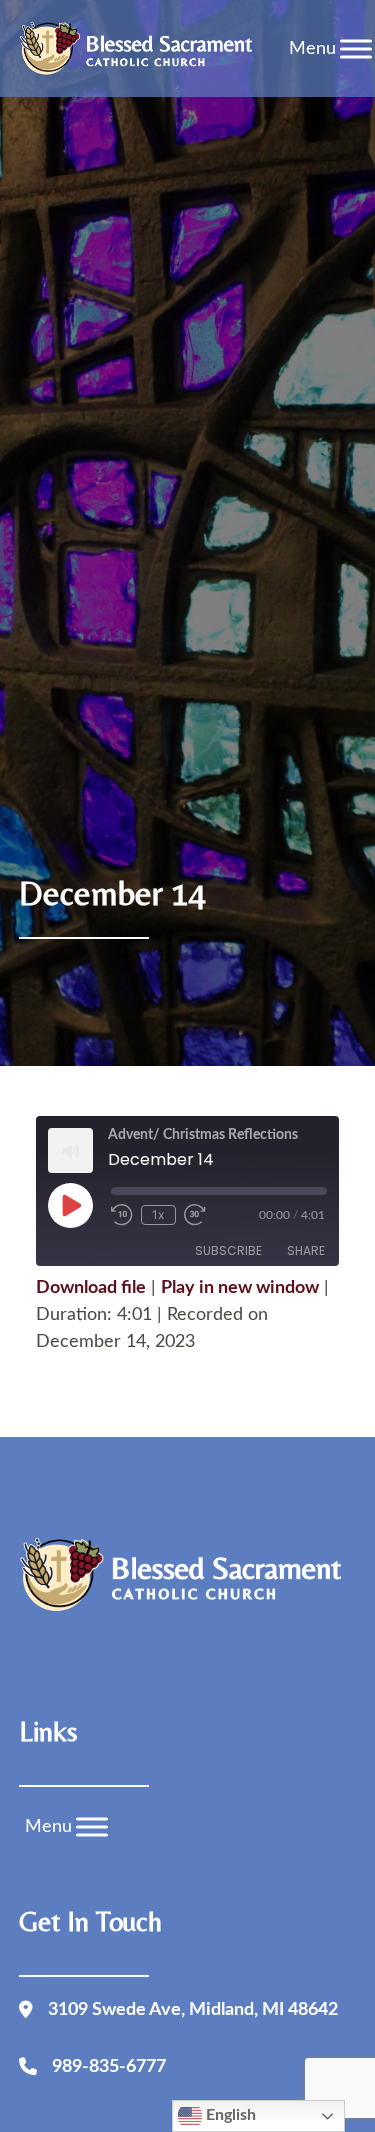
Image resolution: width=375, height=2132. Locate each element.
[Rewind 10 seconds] (122, 1215)
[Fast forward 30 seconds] (202, 1215)
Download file (91, 1288)
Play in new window (240, 1288)
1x (158, 1214)
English (229, 2115)
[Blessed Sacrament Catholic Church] (141, 49)
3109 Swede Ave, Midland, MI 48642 (193, 2010)
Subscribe (228, 1250)
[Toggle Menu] (356, 48)
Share (306, 1250)
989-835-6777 (109, 2067)
